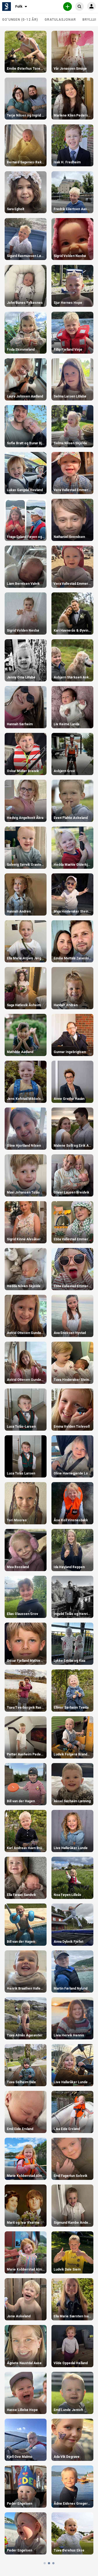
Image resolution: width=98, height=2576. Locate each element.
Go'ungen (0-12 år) (20, 20)
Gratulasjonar (60, 20)
